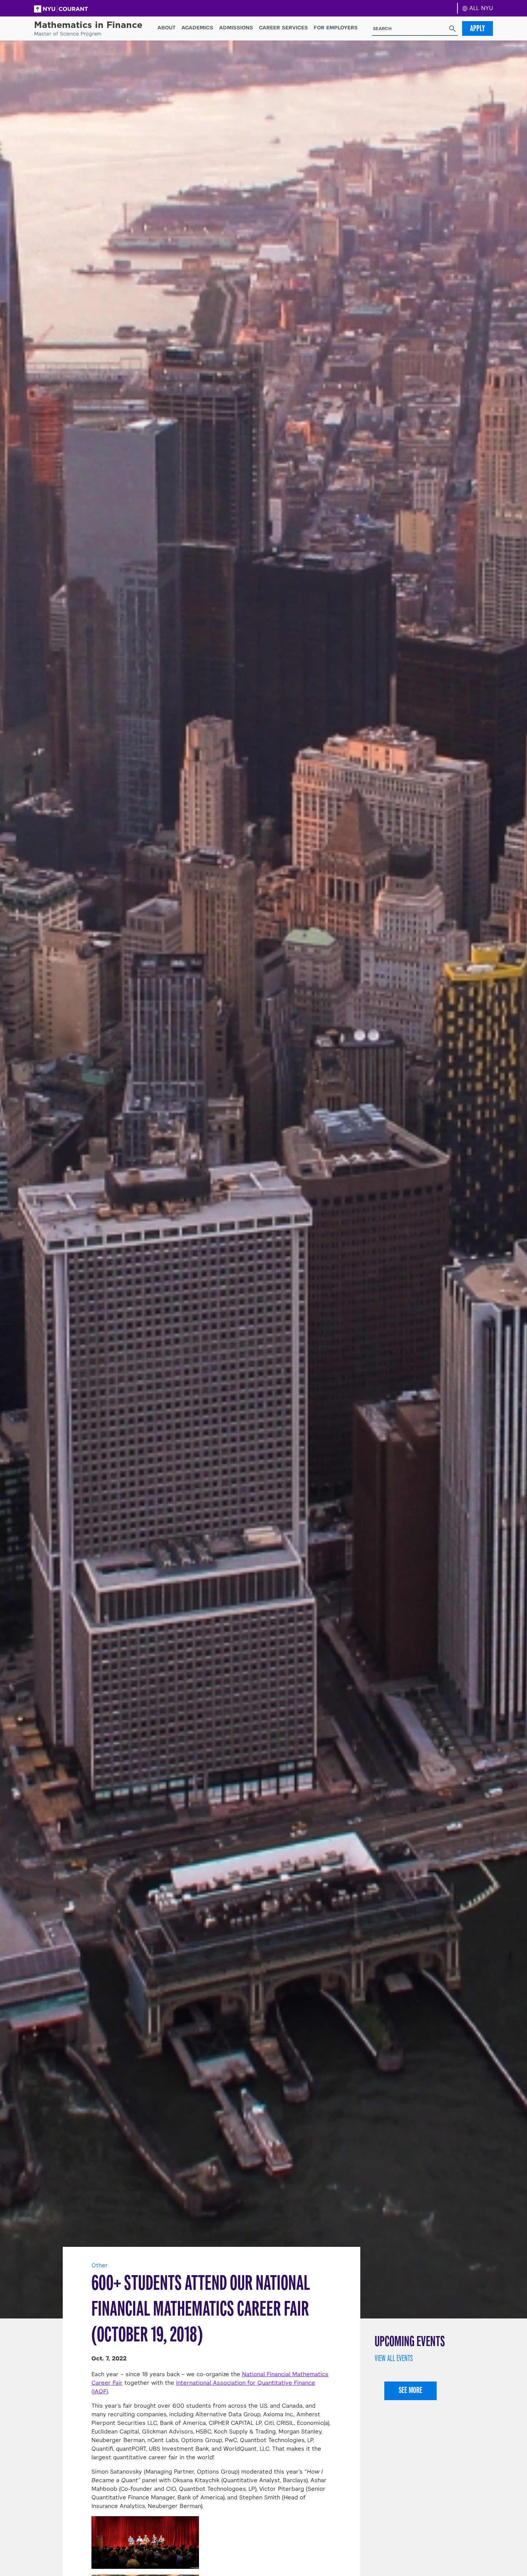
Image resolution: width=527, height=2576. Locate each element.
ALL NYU (480, 8)
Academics (197, 28)
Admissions (236, 28)
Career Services (283, 28)
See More (410, 2390)
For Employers (336, 28)
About (167, 28)
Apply (478, 28)
